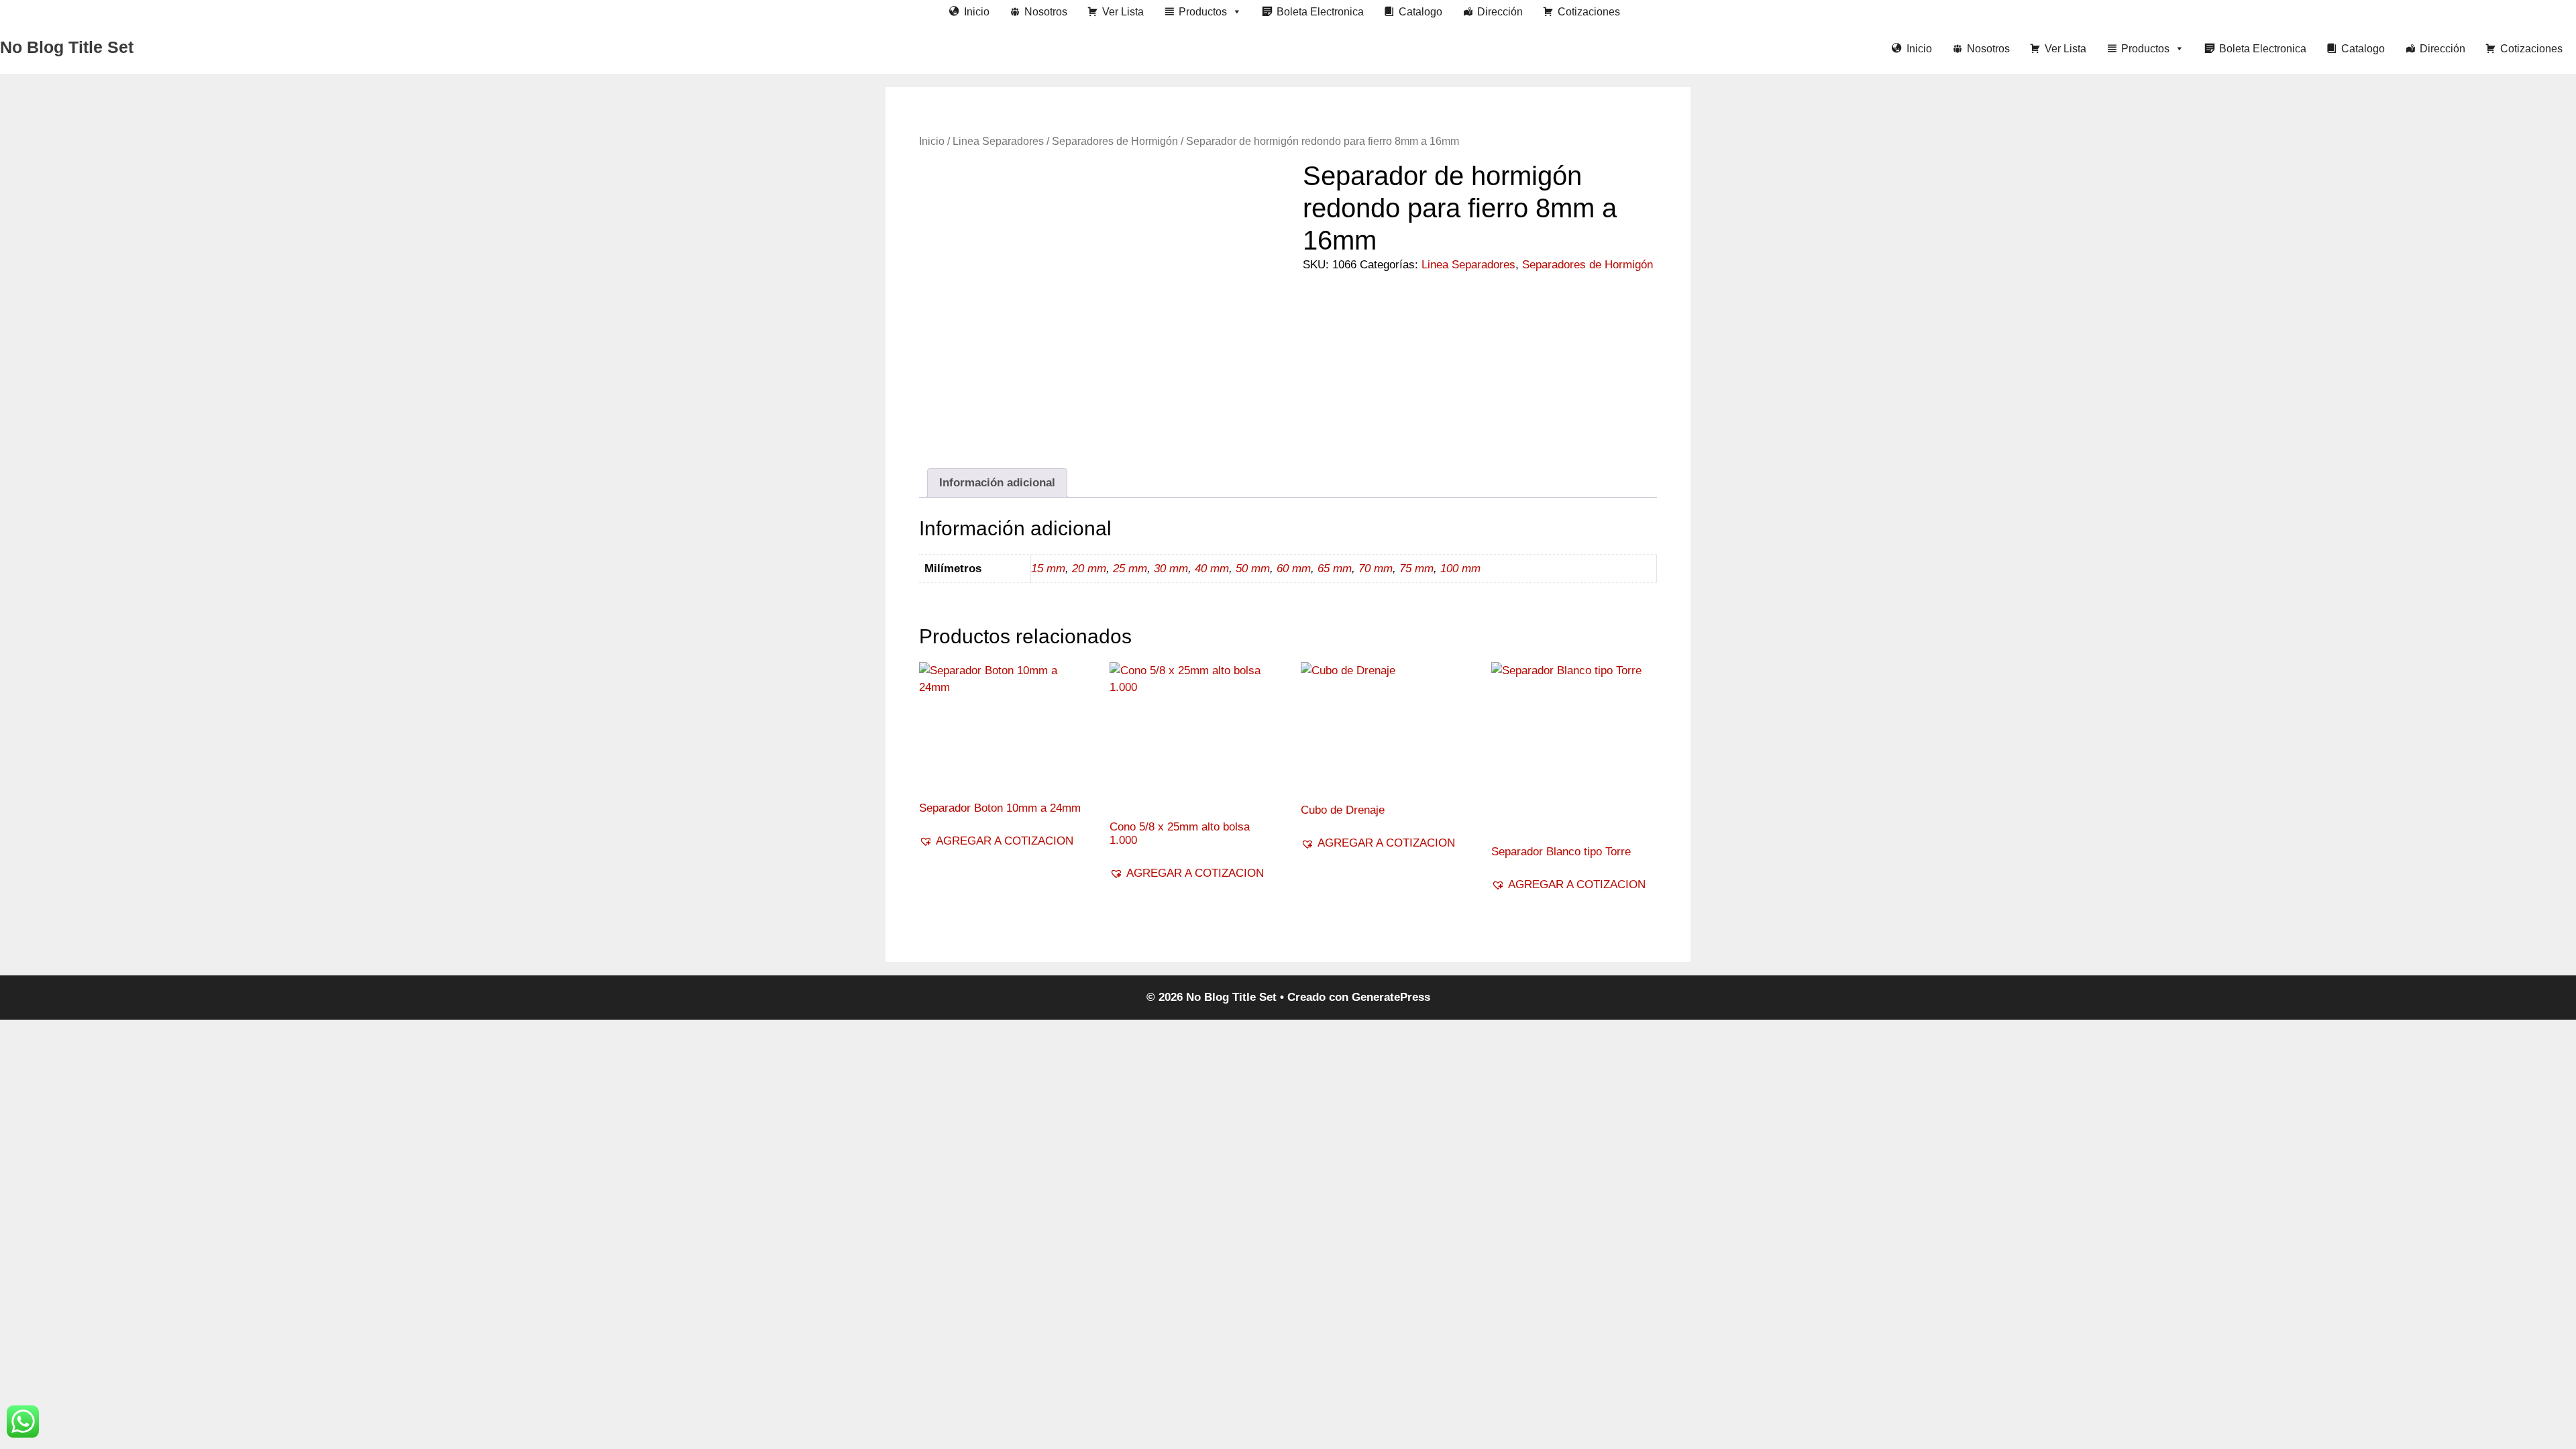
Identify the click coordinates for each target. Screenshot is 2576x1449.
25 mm (1130, 569)
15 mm (1048, 569)
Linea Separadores (998, 141)
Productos (1203, 12)
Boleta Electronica (1320, 12)
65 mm (1335, 569)
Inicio (977, 12)
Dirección (1500, 12)
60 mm (1294, 569)
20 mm (1089, 569)
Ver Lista (1123, 12)
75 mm (1416, 569)
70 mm (1376, 569)
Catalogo (1420, 12)
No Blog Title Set (67, 47)
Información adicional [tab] (997, 483)
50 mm (1253, 569)
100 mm (1460, 569)
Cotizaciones (1589, 12)
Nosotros (1046, 12)
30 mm (1171, 569)
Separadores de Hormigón (1115, 141)
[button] (996, 841)
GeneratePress (1391, 997)
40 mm (1212, 569)
